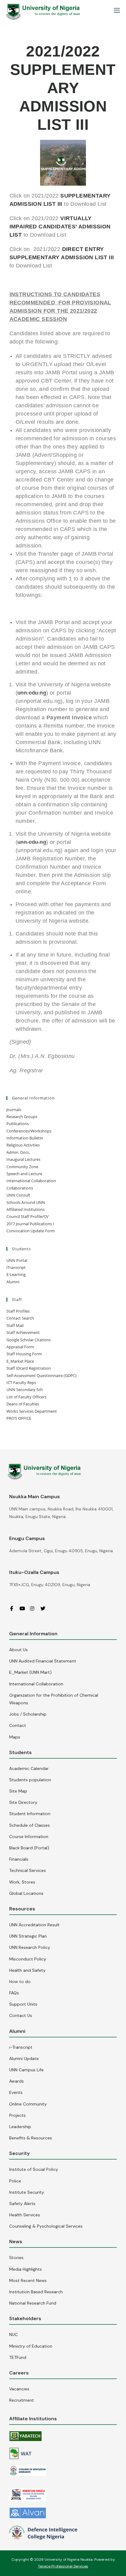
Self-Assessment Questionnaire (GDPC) (41, 1375)
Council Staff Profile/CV (28, 1216)
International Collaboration (31, 1181)
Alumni (13, 1282)
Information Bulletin (25, 1138)
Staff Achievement (23, 1332)
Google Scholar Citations (29, 1340)
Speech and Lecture (24, 1174)
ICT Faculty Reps (21, 1382)
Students (20, 1752)
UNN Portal (17, 1260)
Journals (14, 1110)
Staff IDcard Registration (29, 1368)
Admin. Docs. (18, 1152)
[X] (45, 1608)
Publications (18, 1124)
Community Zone (22, 1167)
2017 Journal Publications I (30, 1224)
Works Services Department (32, 1411)
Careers (19, 2373)
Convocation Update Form (31, 1231)
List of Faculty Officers (26, 1397)
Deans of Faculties (23, 1404)
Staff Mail (15, 1325)
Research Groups (22, 1117)
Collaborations (20, 1188)
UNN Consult (18, 1195)
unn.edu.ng (32, 693)
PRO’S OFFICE (19, 1418)
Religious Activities (23, 1145)
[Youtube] (24, 1608)
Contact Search (20, 1318)
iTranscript (16, 1267)
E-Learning (16, 1274)
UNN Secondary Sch (25, 1390)
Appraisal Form (20, 1347)
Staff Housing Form (24, 1354)
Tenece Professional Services (63, 2566)
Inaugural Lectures (23, 1159)
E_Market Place (20, 1361)
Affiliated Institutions (26, 1209)
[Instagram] (35, 1608)
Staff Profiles (18, 1311)
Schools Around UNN (26, 1202)
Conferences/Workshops (29, 1131)
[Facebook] (14, 1608)
